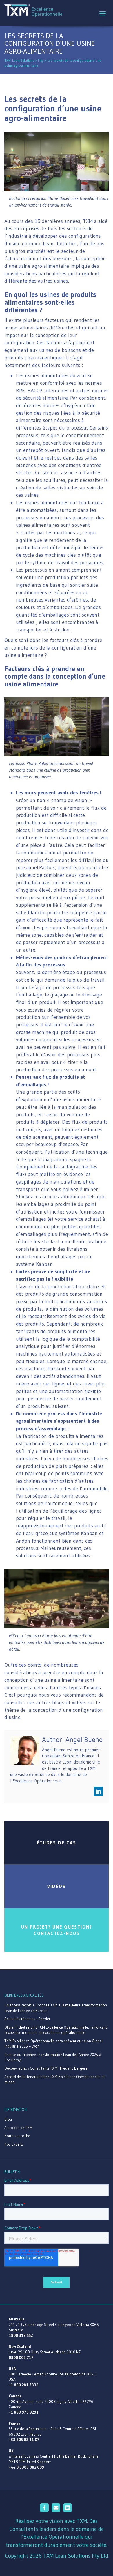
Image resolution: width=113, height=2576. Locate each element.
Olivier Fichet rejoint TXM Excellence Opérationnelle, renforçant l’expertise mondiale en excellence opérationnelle (56, 2030)
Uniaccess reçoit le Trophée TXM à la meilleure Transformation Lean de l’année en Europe (56, 2008)
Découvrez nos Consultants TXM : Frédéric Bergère (46, 2068)
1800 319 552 (21, 2335)
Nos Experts (14, 2144)
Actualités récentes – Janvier (27, 2019)
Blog (8, 2119)
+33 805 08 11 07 (24, 2440)
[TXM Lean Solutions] (33, 10)
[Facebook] (45, 2510)
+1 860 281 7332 (23, 2385)
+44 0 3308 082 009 (26, 2467)
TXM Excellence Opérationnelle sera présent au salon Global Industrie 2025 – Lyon (53, 2044)
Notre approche (17, 2136)
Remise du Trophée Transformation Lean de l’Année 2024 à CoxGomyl (53, 2057)
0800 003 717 (21, 2357)
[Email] (57, 2510)
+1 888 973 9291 (24, 2412)
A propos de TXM (18, 2128)
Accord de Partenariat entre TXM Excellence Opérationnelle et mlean (54, 2079)
